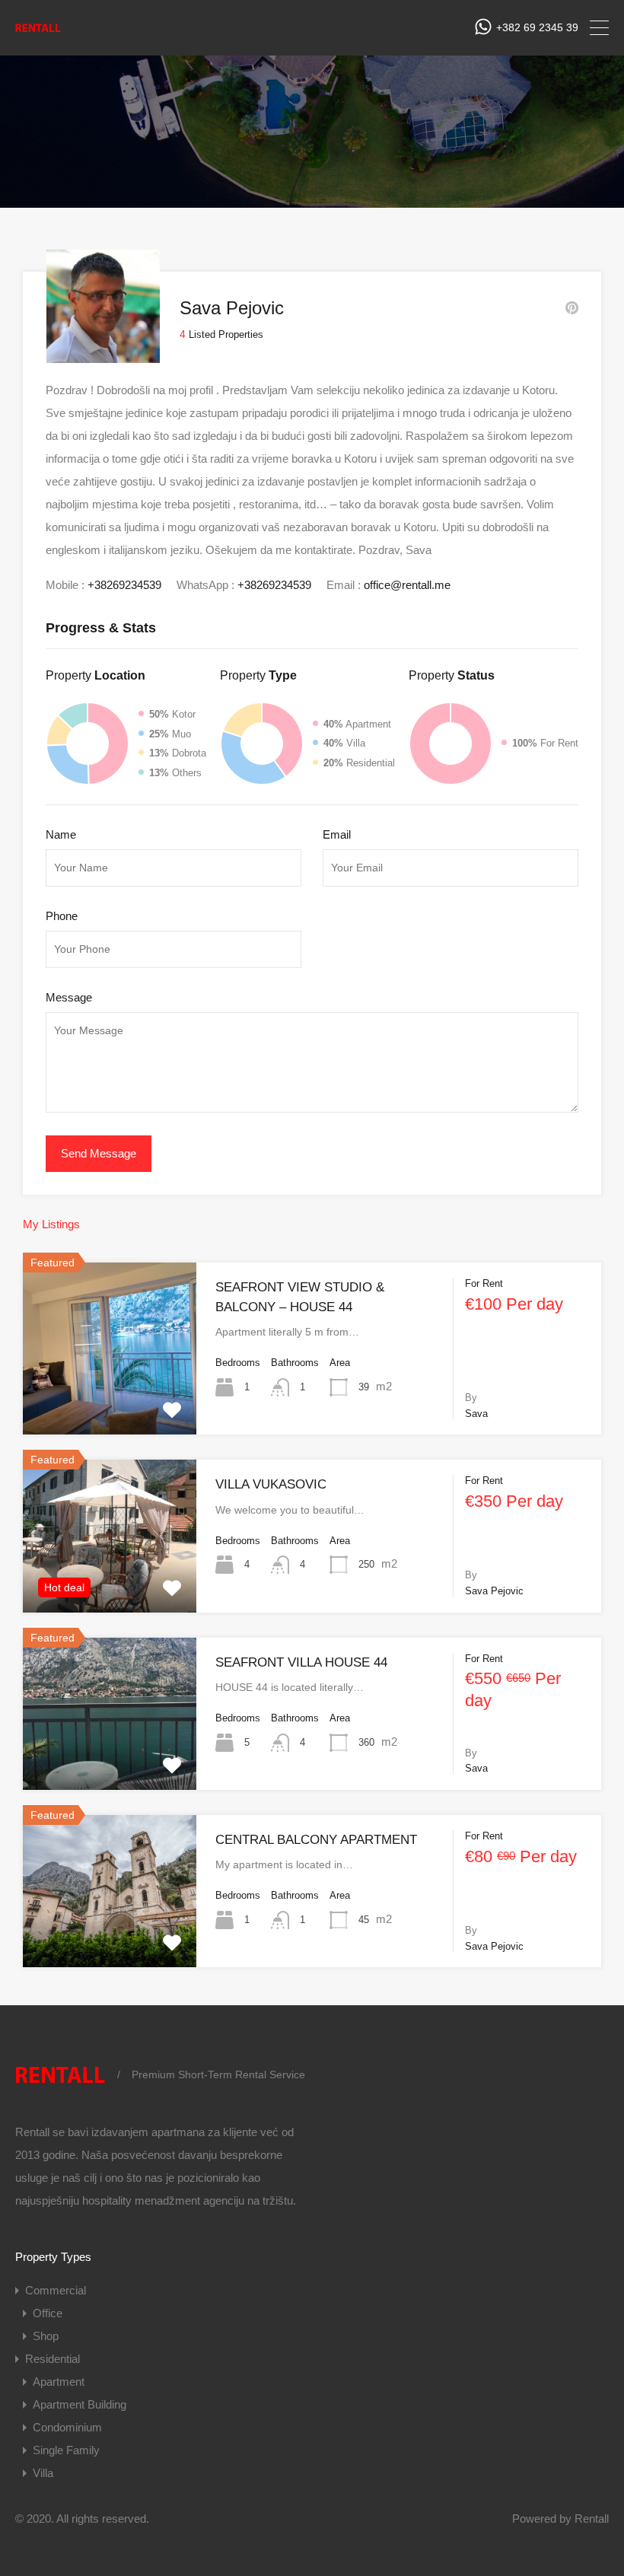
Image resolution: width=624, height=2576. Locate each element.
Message (69, 997)
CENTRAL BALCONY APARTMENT (316, 1840)
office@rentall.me (407, 585)
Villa (43, 2473)
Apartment (59, 2382)
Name (61, 834)
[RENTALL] (38, 32)
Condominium (67, 2427)
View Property (110, 1400)
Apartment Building (80, 2404)
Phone (62, 916)
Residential (53, 2359)
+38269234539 (124, 585)
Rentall (592, 2519)
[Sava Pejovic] (103, 356)
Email (337, 834)
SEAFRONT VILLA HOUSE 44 (301, 1662)
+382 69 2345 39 (537, 27)
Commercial (56, 2290)
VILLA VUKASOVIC (271, 1484)
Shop (46, 2336)
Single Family (66, 2450)
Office (48, 2313)
